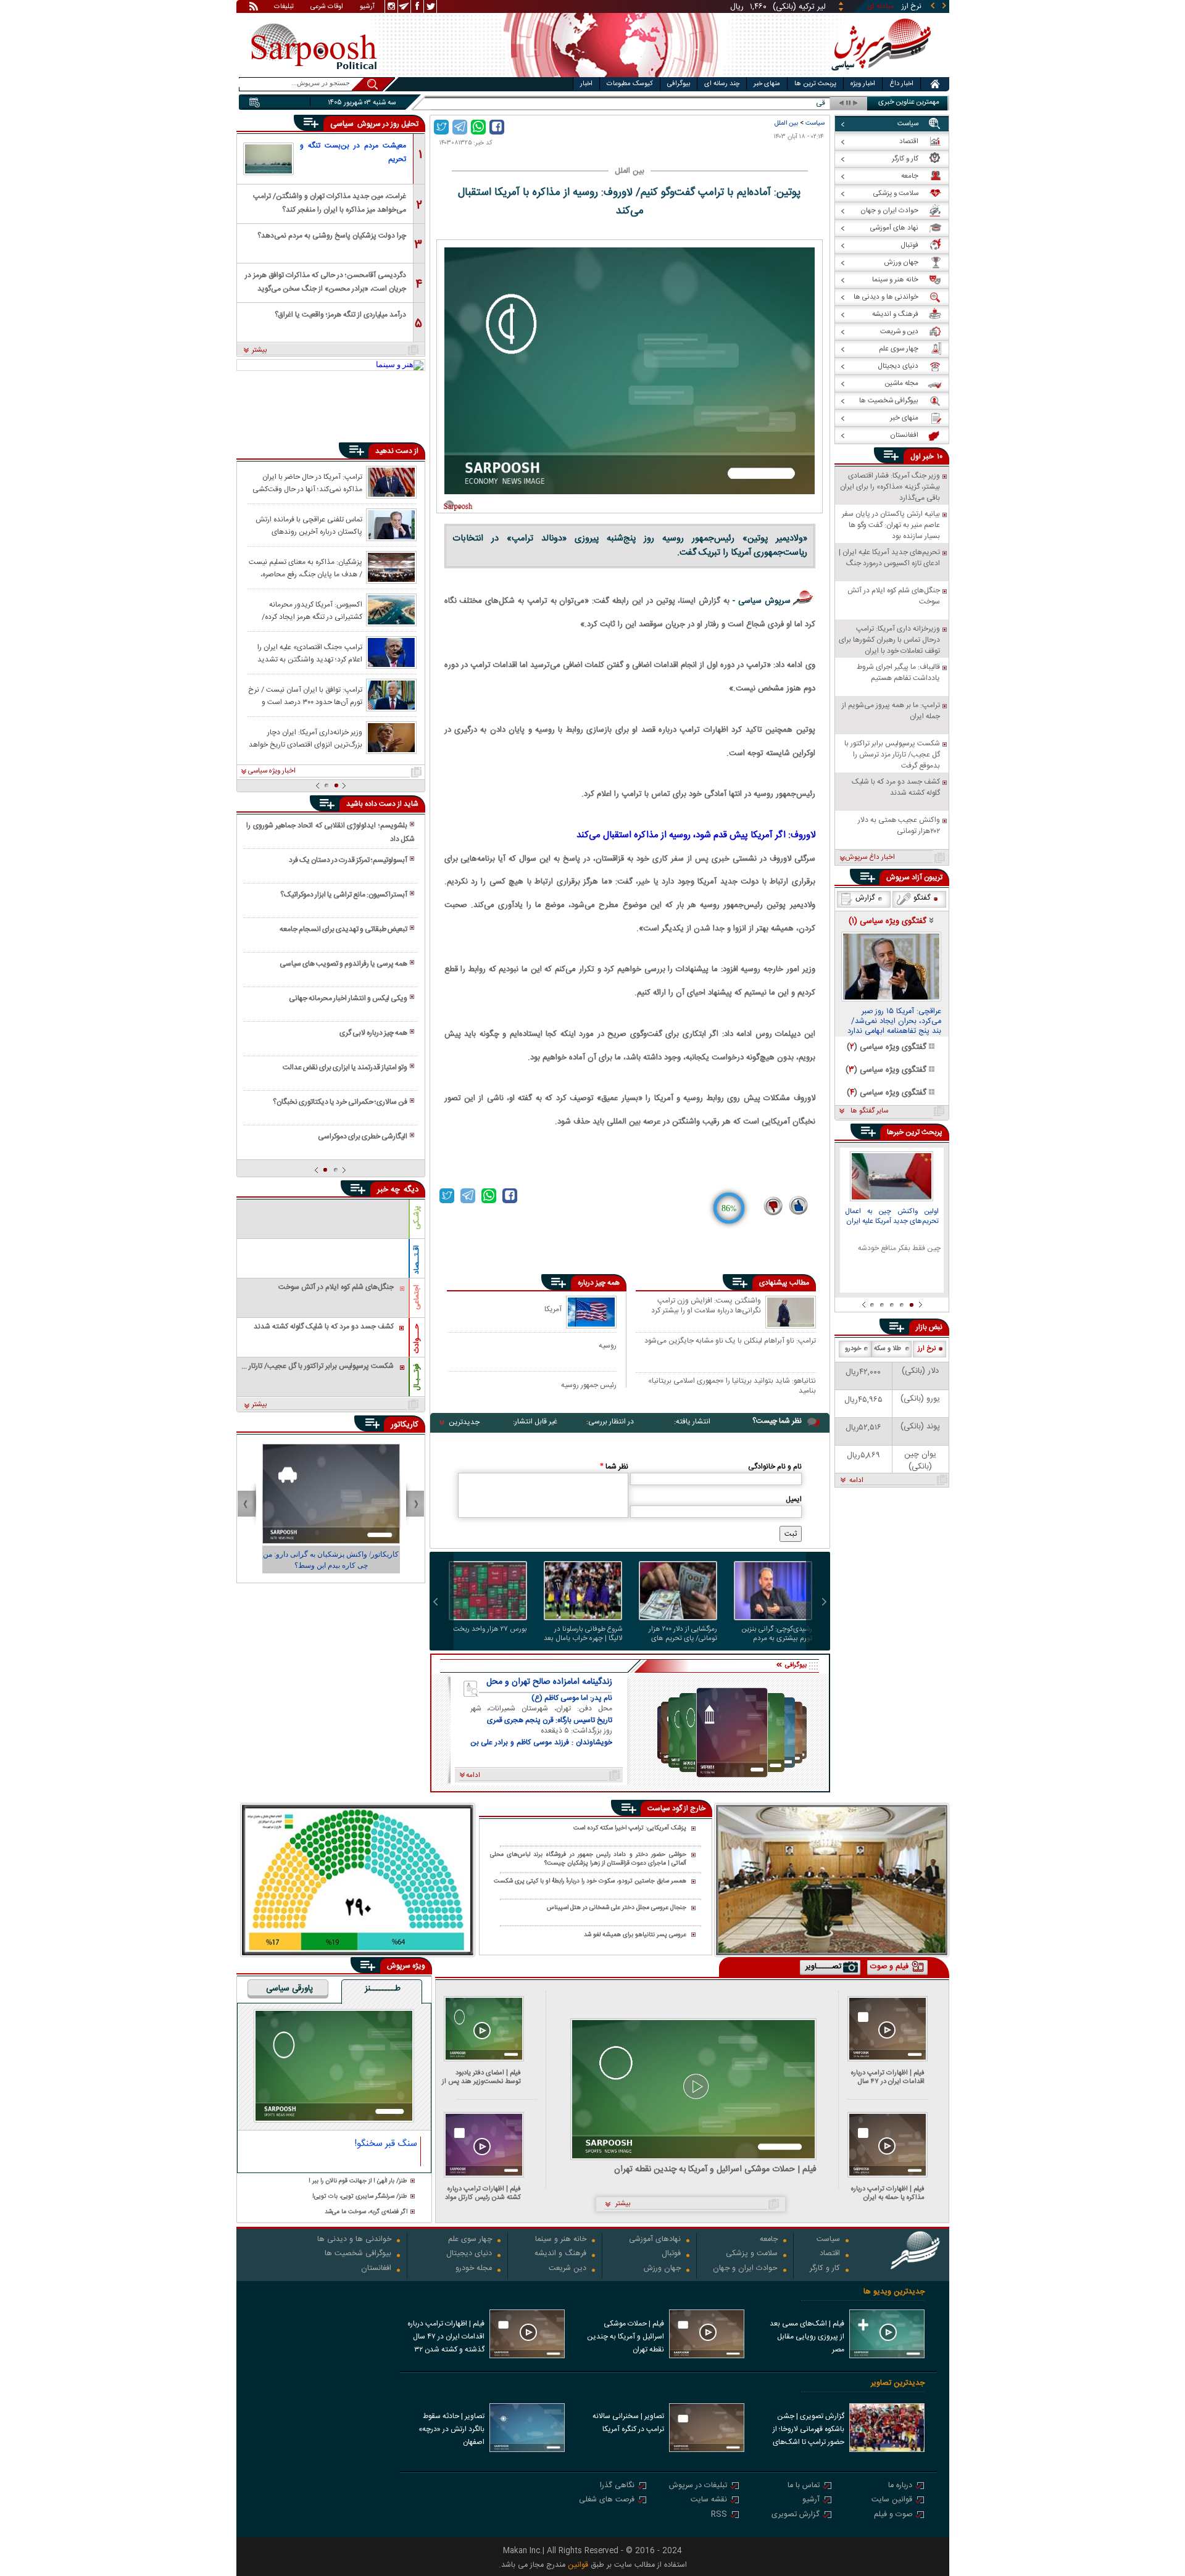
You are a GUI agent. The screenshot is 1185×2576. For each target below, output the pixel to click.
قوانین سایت (892, 2500)
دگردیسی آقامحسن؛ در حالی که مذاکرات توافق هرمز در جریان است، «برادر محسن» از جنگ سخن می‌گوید (326, 281)
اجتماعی (417, 1297)
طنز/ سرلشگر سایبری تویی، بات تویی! (360, 2197)
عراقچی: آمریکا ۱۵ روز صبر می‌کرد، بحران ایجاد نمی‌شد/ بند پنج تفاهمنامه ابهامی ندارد (894, 1022)
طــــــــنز (383, 1989)
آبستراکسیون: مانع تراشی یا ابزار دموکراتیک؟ (344, 895)
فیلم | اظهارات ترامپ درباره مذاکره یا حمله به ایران (888, 2193)
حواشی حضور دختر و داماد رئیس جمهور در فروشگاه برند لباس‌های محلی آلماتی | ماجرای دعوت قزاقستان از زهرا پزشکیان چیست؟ (588, 1859)
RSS (719, 2515)
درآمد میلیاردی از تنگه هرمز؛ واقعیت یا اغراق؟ (340, 315)
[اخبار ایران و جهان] (879, 74)
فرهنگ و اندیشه (560, 2254)
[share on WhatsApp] (478, 127)
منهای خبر (767, 84)
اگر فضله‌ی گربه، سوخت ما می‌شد (366, 2212)
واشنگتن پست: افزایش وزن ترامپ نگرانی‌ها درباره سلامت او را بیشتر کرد (706, 1306)
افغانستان (376, 2269)
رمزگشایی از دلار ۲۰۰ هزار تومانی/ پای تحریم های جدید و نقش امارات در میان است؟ (683, 1634)
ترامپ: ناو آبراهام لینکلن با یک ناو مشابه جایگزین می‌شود (730, 1341)
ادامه (856, 1481)
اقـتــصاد (417, 1260)
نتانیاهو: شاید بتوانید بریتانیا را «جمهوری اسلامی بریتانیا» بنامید (732, 1385)
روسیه (608, 1345)
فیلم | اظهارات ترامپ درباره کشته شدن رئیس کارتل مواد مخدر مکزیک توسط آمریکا (483, 2193)
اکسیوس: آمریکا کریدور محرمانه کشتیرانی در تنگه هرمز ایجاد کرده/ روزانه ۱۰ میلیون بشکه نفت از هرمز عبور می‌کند (306, 610)
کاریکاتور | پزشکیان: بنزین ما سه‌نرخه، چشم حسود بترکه (331, 1560)
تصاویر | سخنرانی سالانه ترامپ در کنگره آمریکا (628, 2423)
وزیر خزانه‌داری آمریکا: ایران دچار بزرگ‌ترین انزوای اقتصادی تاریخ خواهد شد (306, 738)
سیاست (815, 123)
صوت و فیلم (893, 2515)
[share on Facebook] (497, 127)
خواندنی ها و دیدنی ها (354, 2240)
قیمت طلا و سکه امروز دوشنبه (781, 103)
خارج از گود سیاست (676, 1808)
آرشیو (367, 7)
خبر (928, 457)
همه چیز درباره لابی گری (373, 1033)
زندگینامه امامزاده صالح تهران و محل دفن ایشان (549, 1682)
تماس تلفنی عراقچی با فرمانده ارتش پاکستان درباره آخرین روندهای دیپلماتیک (309, 525)
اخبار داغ (901, 84)
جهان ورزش (662, 2269)
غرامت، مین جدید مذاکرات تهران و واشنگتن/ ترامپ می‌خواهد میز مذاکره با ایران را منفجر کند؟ (330, 202)
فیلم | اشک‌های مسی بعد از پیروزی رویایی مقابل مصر (807, 2337)
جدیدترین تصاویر (898, 2383)
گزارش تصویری (796, 2515)
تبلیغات (284, 7)
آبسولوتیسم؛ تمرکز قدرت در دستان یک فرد (348, 860)
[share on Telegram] (460, 127)
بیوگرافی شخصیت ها (358, 2254)
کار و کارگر (825, 2269)
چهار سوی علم (470, 2240)
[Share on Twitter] (441, 127)
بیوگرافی (679, 84)
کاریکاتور (405, 1425)
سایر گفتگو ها (869, 1111)
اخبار (586, 84)
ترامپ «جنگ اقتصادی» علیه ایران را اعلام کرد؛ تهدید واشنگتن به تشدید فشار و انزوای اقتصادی (310, 653)
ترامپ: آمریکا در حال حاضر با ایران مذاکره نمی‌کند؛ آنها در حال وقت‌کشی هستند (307, 482)
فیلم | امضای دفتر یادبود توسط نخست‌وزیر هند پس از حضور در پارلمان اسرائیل (481, 2077)
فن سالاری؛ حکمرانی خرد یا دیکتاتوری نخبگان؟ (340, 1102)
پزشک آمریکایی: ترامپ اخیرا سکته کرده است (630, 1828)
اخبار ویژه (863, 84)
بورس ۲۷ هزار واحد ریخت (490, 1630)
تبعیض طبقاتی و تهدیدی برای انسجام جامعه (343, 929)
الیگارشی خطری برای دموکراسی (363, 1137)
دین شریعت (568, 2269)
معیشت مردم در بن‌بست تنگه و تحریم (353, 152)
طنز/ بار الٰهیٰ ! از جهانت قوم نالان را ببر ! (358, 2181)
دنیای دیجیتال (469, 2254)
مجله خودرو (474, 2269)
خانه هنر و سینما (561, 2240)
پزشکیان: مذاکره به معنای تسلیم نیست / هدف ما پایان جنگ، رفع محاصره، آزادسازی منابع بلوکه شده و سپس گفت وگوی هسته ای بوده (305, 568)
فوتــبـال (417, 1377)
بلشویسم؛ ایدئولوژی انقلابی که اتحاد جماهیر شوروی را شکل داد (330, 832)
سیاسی (343, 124)
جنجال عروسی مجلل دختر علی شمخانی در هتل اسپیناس (617, 1908)
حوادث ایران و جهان (745, 2269)
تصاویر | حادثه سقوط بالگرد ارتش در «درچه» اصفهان (451, 2429)
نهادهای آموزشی (655, 2240)
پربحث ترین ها (815, 84)
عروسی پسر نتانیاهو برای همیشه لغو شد (635, 1935)
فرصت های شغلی (607, 2500)
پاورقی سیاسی (289, 1989)
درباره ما (900, 2486)
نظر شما (614, 1467)
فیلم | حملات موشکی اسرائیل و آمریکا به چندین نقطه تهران (715, 2170)
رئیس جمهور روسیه (589, 1385)
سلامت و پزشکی (752, 2254)
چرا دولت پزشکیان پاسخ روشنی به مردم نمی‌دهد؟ (332, 236)
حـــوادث (417, 1339)
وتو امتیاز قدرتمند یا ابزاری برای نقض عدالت (345, 1067)
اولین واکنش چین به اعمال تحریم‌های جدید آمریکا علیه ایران (892, 1217)
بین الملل (786, 123)
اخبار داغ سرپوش (870, 858)
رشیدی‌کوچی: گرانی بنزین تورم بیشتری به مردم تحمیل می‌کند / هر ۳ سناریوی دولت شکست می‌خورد (777, 1634)
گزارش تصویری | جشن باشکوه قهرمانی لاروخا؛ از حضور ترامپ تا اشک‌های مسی (809, 2430)
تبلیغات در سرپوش (698, 2486)
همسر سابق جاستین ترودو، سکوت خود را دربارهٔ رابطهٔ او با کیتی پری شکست (590, 1882)
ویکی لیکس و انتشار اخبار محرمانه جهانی (348, 998)
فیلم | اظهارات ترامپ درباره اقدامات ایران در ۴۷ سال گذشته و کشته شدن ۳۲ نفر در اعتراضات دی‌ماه (885, 2077)
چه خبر (389, 1190)
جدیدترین (464, 1422)
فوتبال (671, 2254)
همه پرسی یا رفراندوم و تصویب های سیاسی (343, 964)
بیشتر (260, 350)
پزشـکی (417, 1218)
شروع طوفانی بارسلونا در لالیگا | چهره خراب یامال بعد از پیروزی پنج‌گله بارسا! (583, 1634)
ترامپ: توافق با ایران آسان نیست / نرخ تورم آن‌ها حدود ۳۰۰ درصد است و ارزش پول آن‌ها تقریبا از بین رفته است (305, 695)
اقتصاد (830, 2254)
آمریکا (553, 1309)
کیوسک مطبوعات (630, 84)
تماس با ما (804, 2486)
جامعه (769, 2240)
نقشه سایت (709, 2500)
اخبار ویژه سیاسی (272, 771)
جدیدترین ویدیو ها (894, 2292)
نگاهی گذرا (617, 2486)
